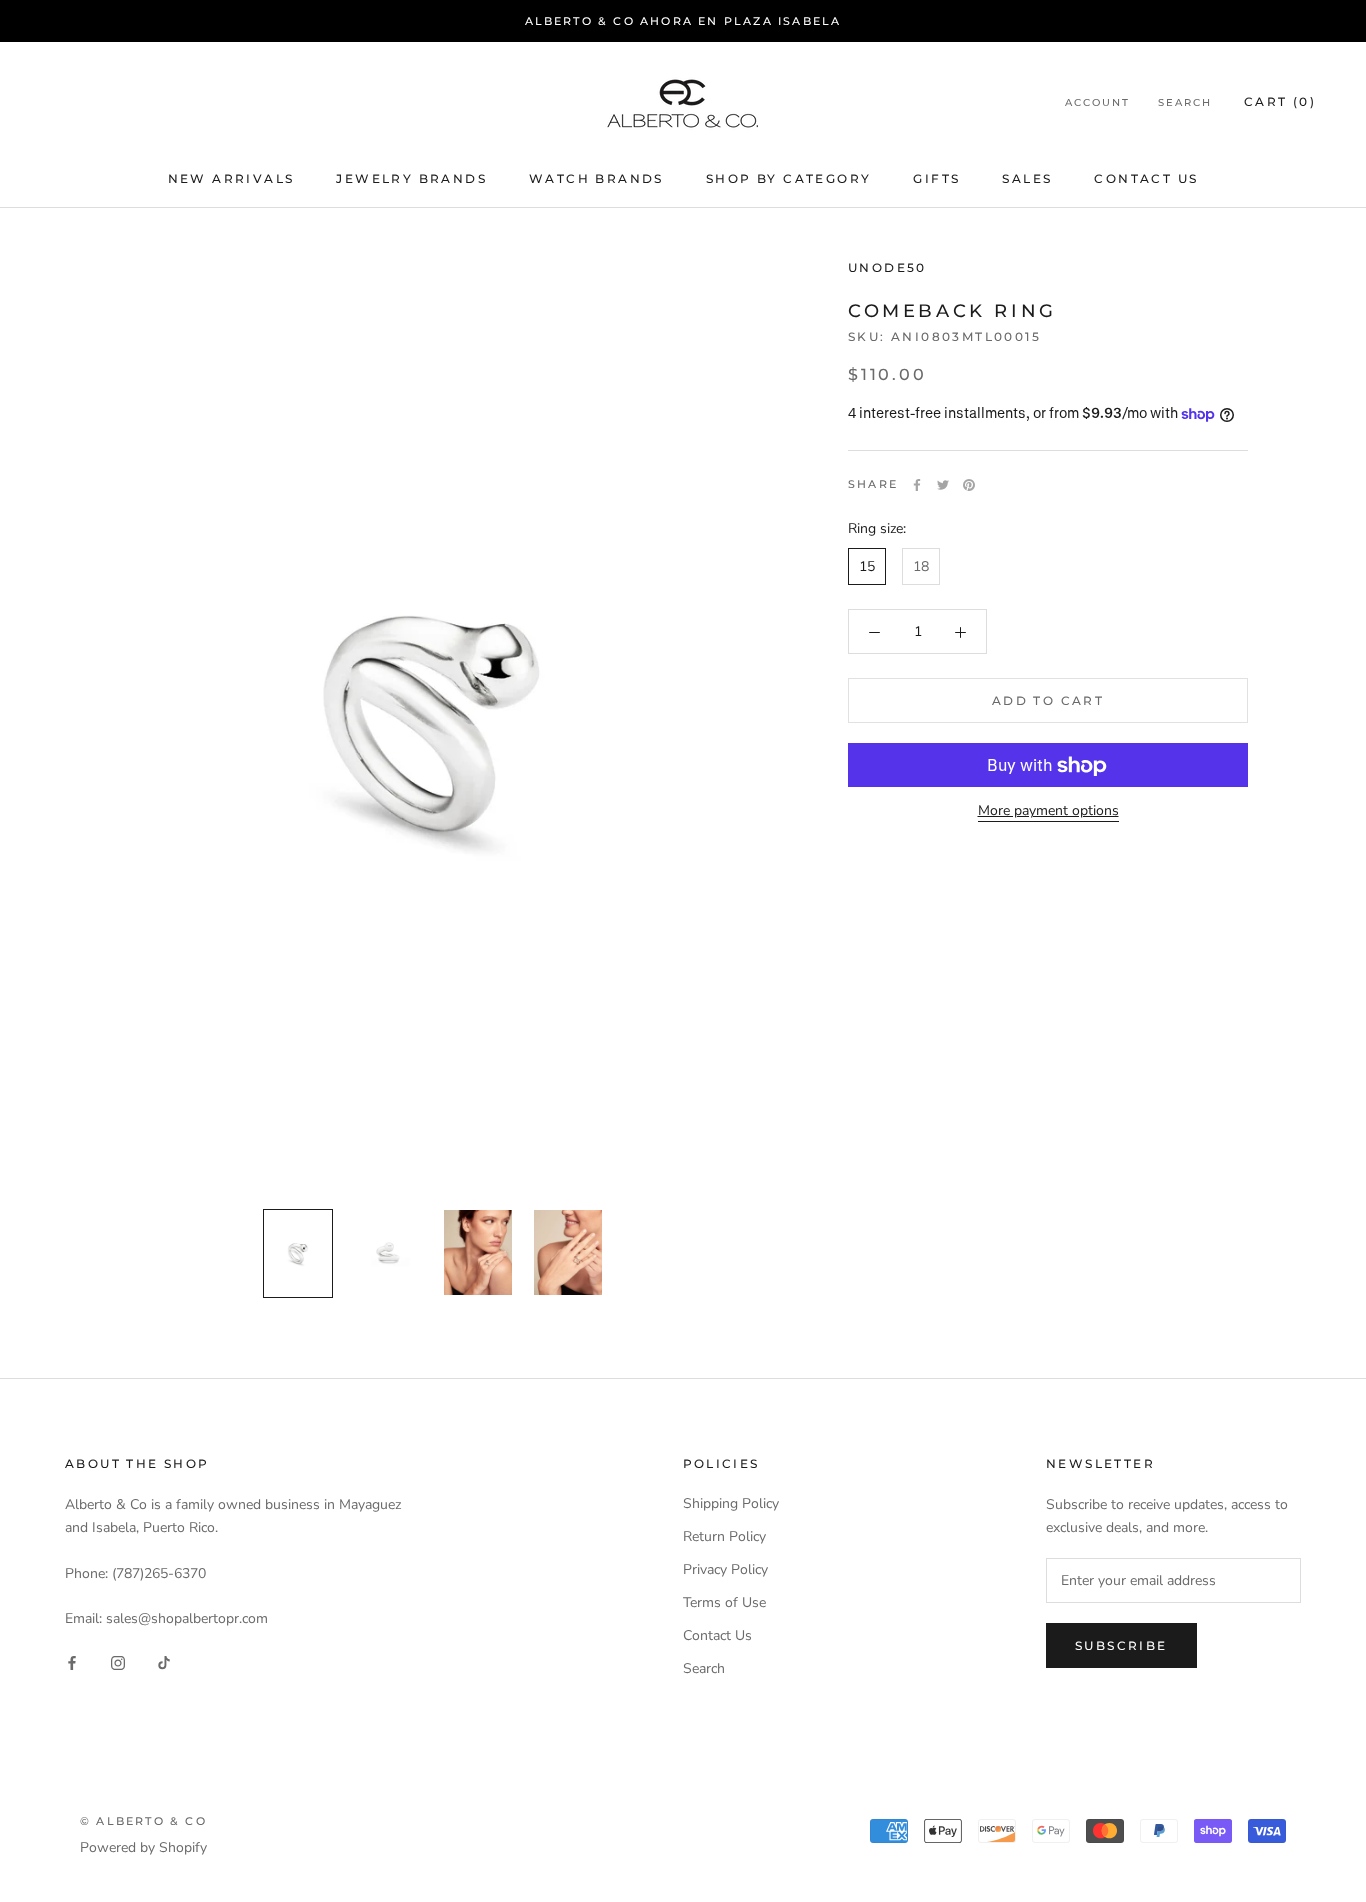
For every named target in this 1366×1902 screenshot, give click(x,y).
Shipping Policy (731, 1503)
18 (921, 567)
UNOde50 (887, 267)
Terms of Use (724, 1602)
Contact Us (1146, 178)
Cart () (1280, 102)
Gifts (936, 178)
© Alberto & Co (143, 1821)
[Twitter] (943, 485)
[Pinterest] (969, 485)
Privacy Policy (725, 1569)
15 (867, 567)
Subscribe (1121, 1645)
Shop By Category (788, 178)
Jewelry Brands (411, 178)
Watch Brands (596, 178)
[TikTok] (164, 1662)
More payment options (1048, 811)
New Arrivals (231, 178)
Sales (1027, 178)
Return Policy (724, 1536)
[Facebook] (917, 485)
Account (1097, 103)
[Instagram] (118, 1662)
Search (1185, 103)
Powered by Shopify (143, 1847)
